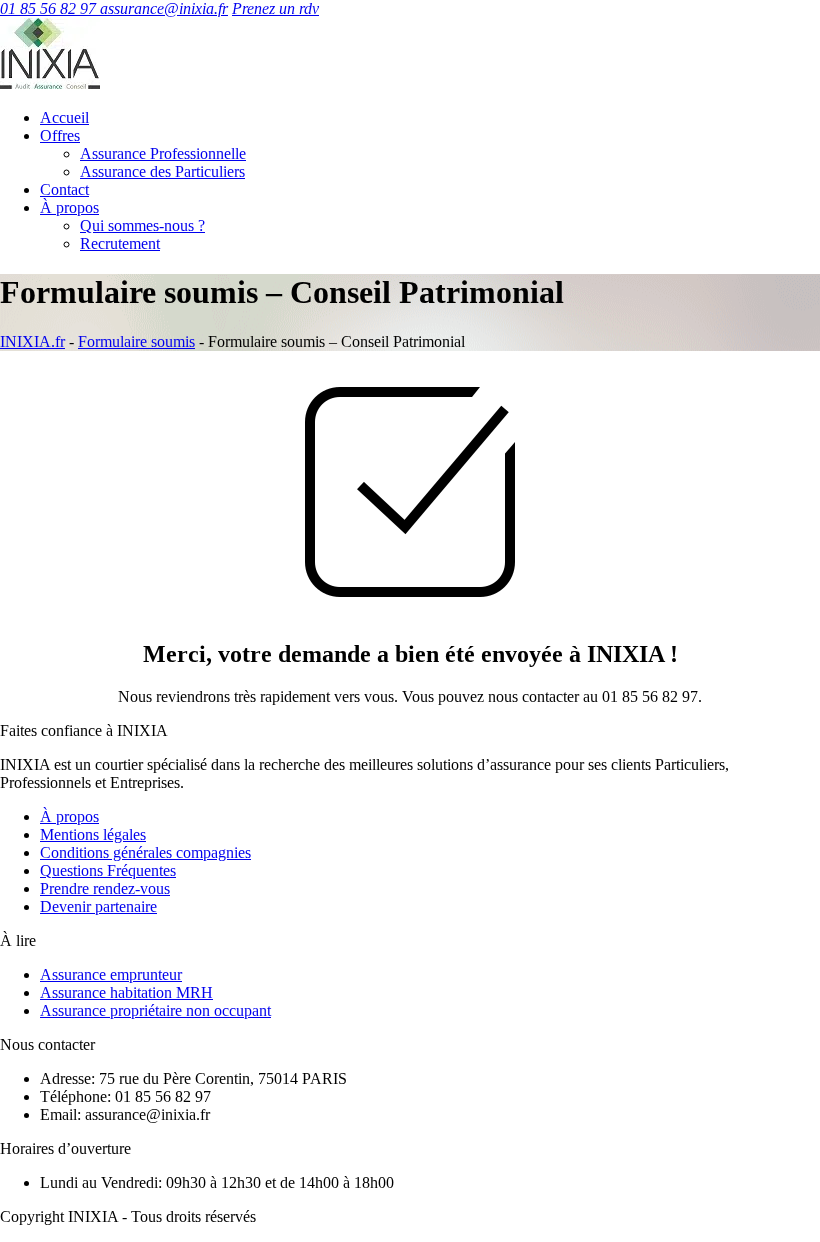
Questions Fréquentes (108, 870)
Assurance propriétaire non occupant (155, 1010)
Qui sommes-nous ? (142, 225)
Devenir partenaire (98, 906)
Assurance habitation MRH (126, 992)
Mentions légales (93, 834)
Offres (60, 135)
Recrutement (120, 243)
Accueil (64, 117)
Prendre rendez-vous (105, 888)
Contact (64, 189)
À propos (69, 207)
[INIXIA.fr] (50, 83)
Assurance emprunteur (111, 974)
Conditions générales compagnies (145, 852)
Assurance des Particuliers (162, 171)
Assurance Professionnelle (163, 153)
